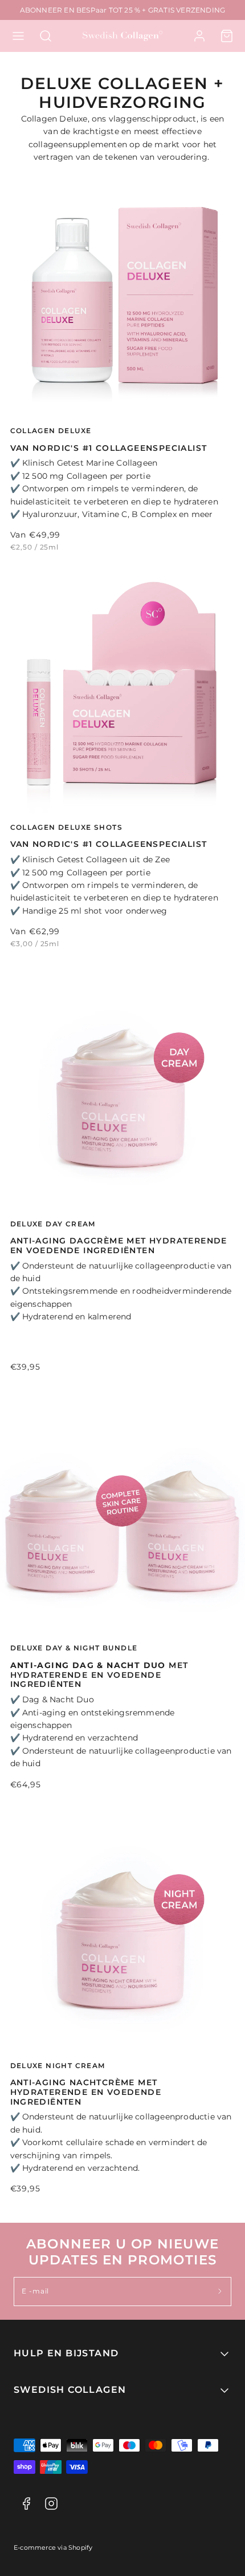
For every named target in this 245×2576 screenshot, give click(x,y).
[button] (18, 36)
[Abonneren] (220, 2292)
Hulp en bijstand (66, 2353)
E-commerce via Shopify (53, 2548)
